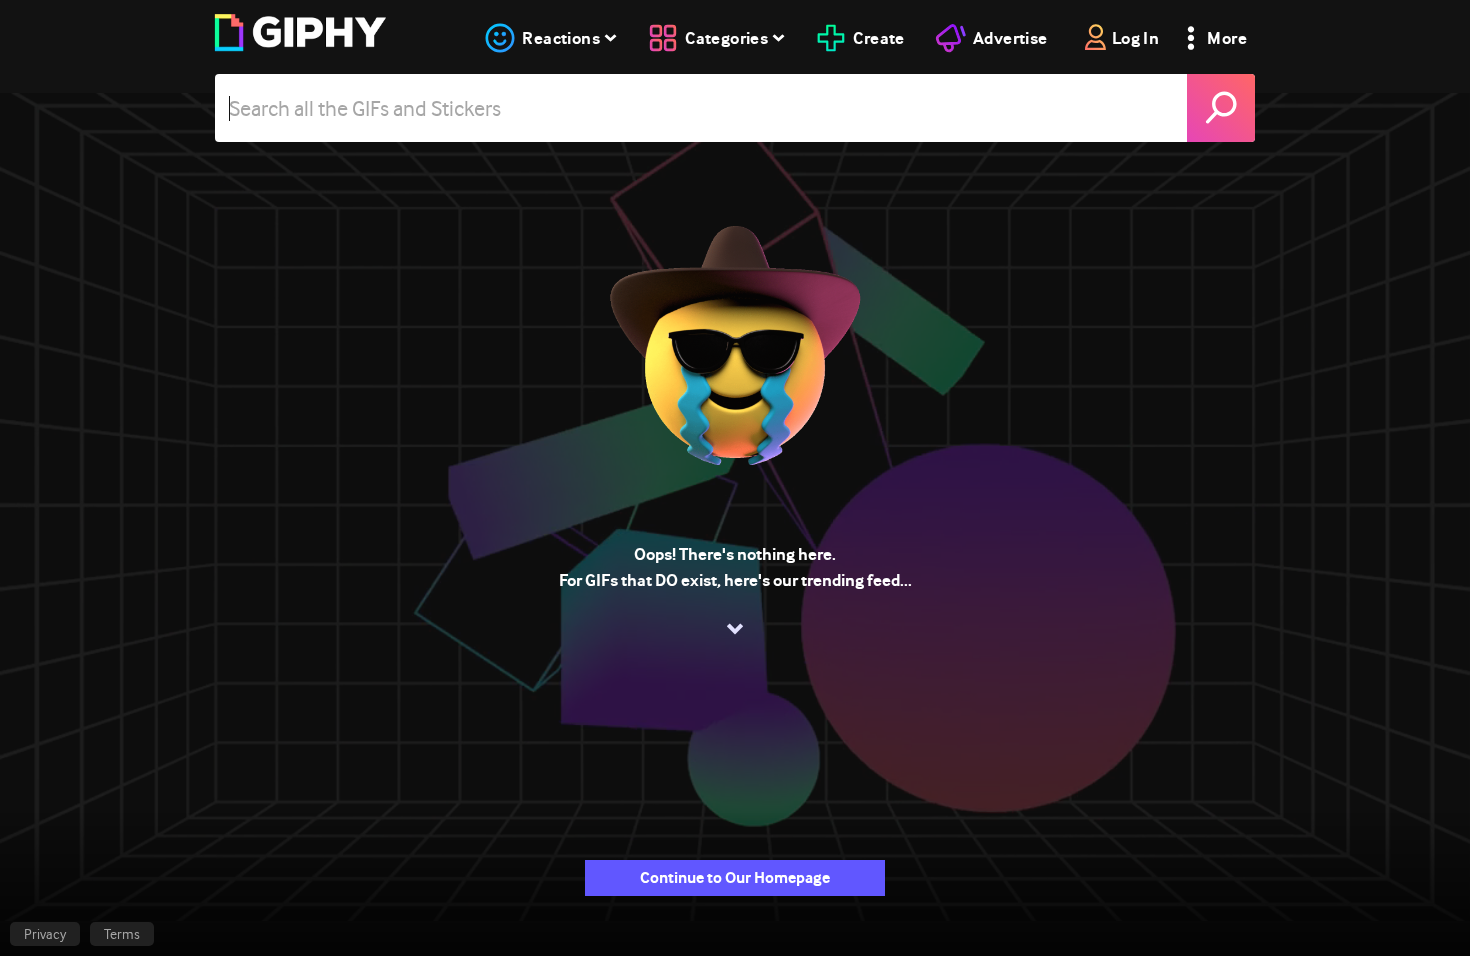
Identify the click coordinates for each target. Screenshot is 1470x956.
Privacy (45, 934)
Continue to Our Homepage (735, 877)
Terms (122, 934)
